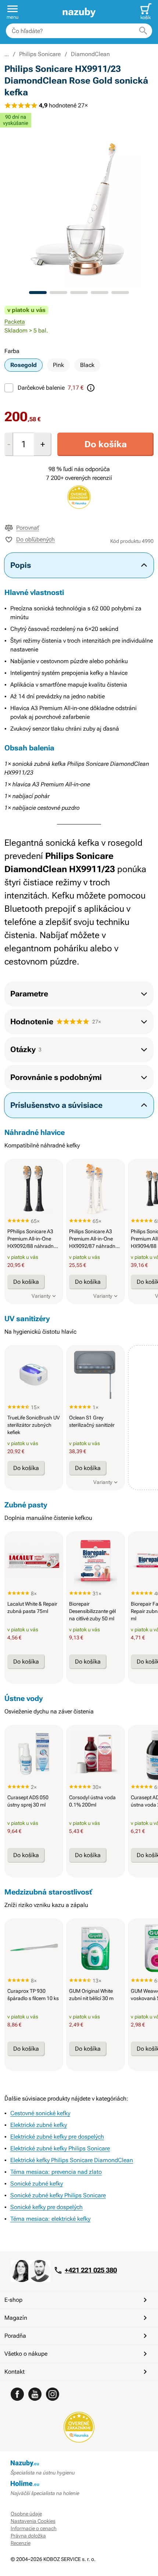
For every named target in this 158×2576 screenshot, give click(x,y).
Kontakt (15, 2372)
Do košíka (106, 444)
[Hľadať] (143, 31)
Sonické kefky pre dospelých (46, 2207)
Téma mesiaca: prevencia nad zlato (56, 2172)
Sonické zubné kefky (37, 2184)
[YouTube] (35, 2394)
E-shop (13, 2300)
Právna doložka (28, 2536)
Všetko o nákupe (26, 2354)
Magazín (16, 2318)
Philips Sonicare (40, 54)
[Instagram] (53, 2394)
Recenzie (21, 2543)
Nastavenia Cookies (33, 2521)
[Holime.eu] (79, 2484)
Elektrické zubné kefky (39, 2125)
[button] (12, 12)
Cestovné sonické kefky (40, 2113)
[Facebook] (17, 2394)
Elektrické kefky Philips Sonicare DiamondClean (72, 2160)
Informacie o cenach (34, 2528)
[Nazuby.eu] (79, 12)
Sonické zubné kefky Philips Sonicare (58, 2195)
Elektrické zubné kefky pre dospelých (57, 2137)
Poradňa (15, 2336)
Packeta (15, 322)
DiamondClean (90, 54)
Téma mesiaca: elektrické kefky (50, 2219)
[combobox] (79, 31)
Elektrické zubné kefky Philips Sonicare (60, 2148)
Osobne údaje (26, 2514)
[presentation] (34, 1188)
